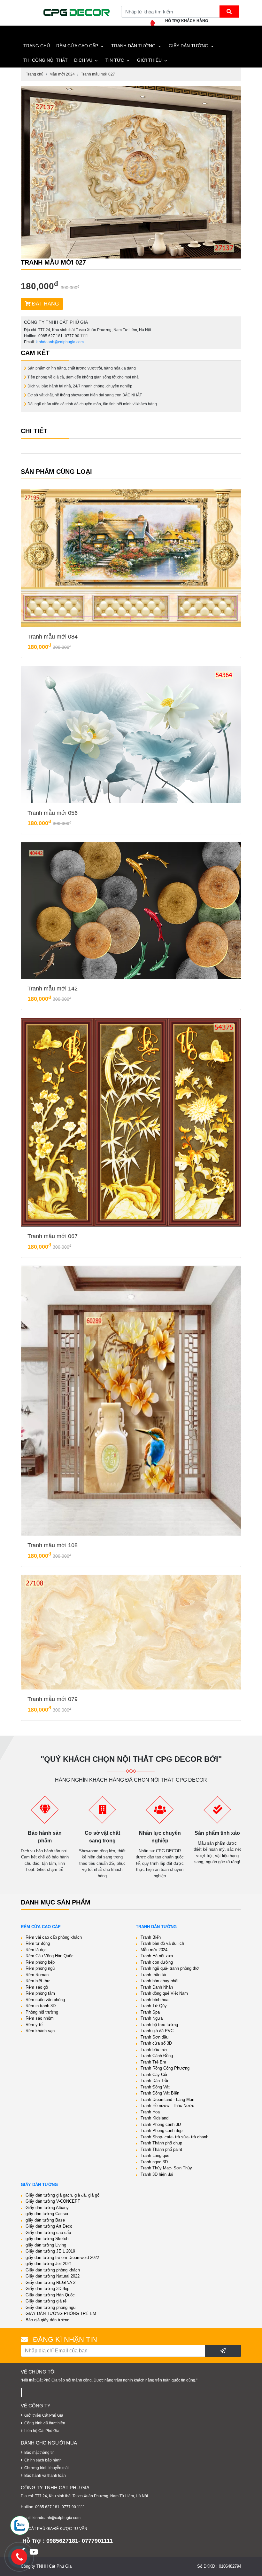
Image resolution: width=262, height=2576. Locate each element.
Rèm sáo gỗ (37, 1987)
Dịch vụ (83, 60)
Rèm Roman (37, 1975)
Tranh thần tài (153, 1975)
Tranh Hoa (150, 2112)
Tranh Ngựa (152, 2018)
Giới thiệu (149, 60)
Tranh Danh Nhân (157, 1987)
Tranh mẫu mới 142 (53, 989)
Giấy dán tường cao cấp (48, 2233)
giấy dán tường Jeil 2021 (49, 2264)
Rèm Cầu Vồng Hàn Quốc (50, 1956)
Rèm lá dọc (36, 1950)
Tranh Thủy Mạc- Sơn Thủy (166, 2168)
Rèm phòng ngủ (40, 1968)
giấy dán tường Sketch (47, 2239)
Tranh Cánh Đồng (157, 2056)
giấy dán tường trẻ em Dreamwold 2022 (62, 2258)
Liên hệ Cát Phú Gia (42, 2431)
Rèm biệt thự (38, 1981)
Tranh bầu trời (154, 2050)
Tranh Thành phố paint (161, 2149)
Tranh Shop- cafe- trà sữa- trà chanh (174, 2137)
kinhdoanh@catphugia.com (60, 342)
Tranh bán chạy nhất (160, 1981)
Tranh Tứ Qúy (154, 2006)
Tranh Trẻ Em (153, 2062)
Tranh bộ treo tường (159, 2025)
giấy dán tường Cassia (47, 2214)
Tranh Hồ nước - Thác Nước (167, 2106)
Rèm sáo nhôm (40, 2018)
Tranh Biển (151, 1937)
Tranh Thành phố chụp (161, 2143)
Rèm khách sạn (40, 2031)
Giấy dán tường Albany (47, 2208)
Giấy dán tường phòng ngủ (50, 2307)
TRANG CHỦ (37, 46)
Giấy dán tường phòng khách (53, 2270)
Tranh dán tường (133, 46)
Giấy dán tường (189, 46)
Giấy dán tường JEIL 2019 (50, 2251)
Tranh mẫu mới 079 (53, 1699)
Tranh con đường (157, 1962)
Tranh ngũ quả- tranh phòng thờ (170, 1968)
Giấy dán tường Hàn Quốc (50, 2295)
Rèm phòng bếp (40, 1962)
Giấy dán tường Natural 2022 (53, 2276)
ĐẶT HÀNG (45, 304)
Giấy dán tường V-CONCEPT (53, 2201)
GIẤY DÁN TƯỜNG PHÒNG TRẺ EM (61, 2314)
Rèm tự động (38, 1943)
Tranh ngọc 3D (154, 2162)
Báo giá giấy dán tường (47, 2320)
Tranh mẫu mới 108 (53, 1545)
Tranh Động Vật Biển (160, 2093)
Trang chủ (35, 74)
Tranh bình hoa (154, 2000)
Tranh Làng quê (155, 2155)
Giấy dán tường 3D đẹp (47, 2289)
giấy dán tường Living (46, 2245)
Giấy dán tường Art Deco (49, 2226)
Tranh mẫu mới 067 (53, 1236)
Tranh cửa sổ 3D (156, 2043)
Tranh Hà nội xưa (157, 1956)
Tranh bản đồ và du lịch (162, 1943)
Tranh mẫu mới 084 (53, 637)
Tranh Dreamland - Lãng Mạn (167, 2099)
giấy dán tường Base (45, 2220)
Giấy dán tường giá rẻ (46, 2301)
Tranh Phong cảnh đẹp (162, 2131)
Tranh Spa (150, 2012)
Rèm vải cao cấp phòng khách (54, 1937)
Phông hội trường (42, 2012)
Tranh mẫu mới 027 (98, 74)
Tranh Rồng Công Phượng (165, 2068)
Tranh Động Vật (155, 2087)
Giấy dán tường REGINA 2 (50, 2282)
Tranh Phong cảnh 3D (161, 2124)
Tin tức (115, 60)
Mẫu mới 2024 (62, 74)
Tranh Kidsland (154, 2118)
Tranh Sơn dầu (154, 2037)
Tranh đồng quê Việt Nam (164, 1993)
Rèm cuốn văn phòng (45, 2000)
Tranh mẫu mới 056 (53, 813)
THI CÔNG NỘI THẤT (46, 60)
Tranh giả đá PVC (157, 2031)
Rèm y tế (34, 2025)
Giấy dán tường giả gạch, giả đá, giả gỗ (62, 2195)
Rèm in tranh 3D (41, 2006)
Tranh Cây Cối (154, 2075)
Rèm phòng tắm (40, 1993)
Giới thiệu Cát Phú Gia (44, 2415)
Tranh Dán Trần (155, 2081)
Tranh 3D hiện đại (157, 2174)
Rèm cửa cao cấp (77, 46)
